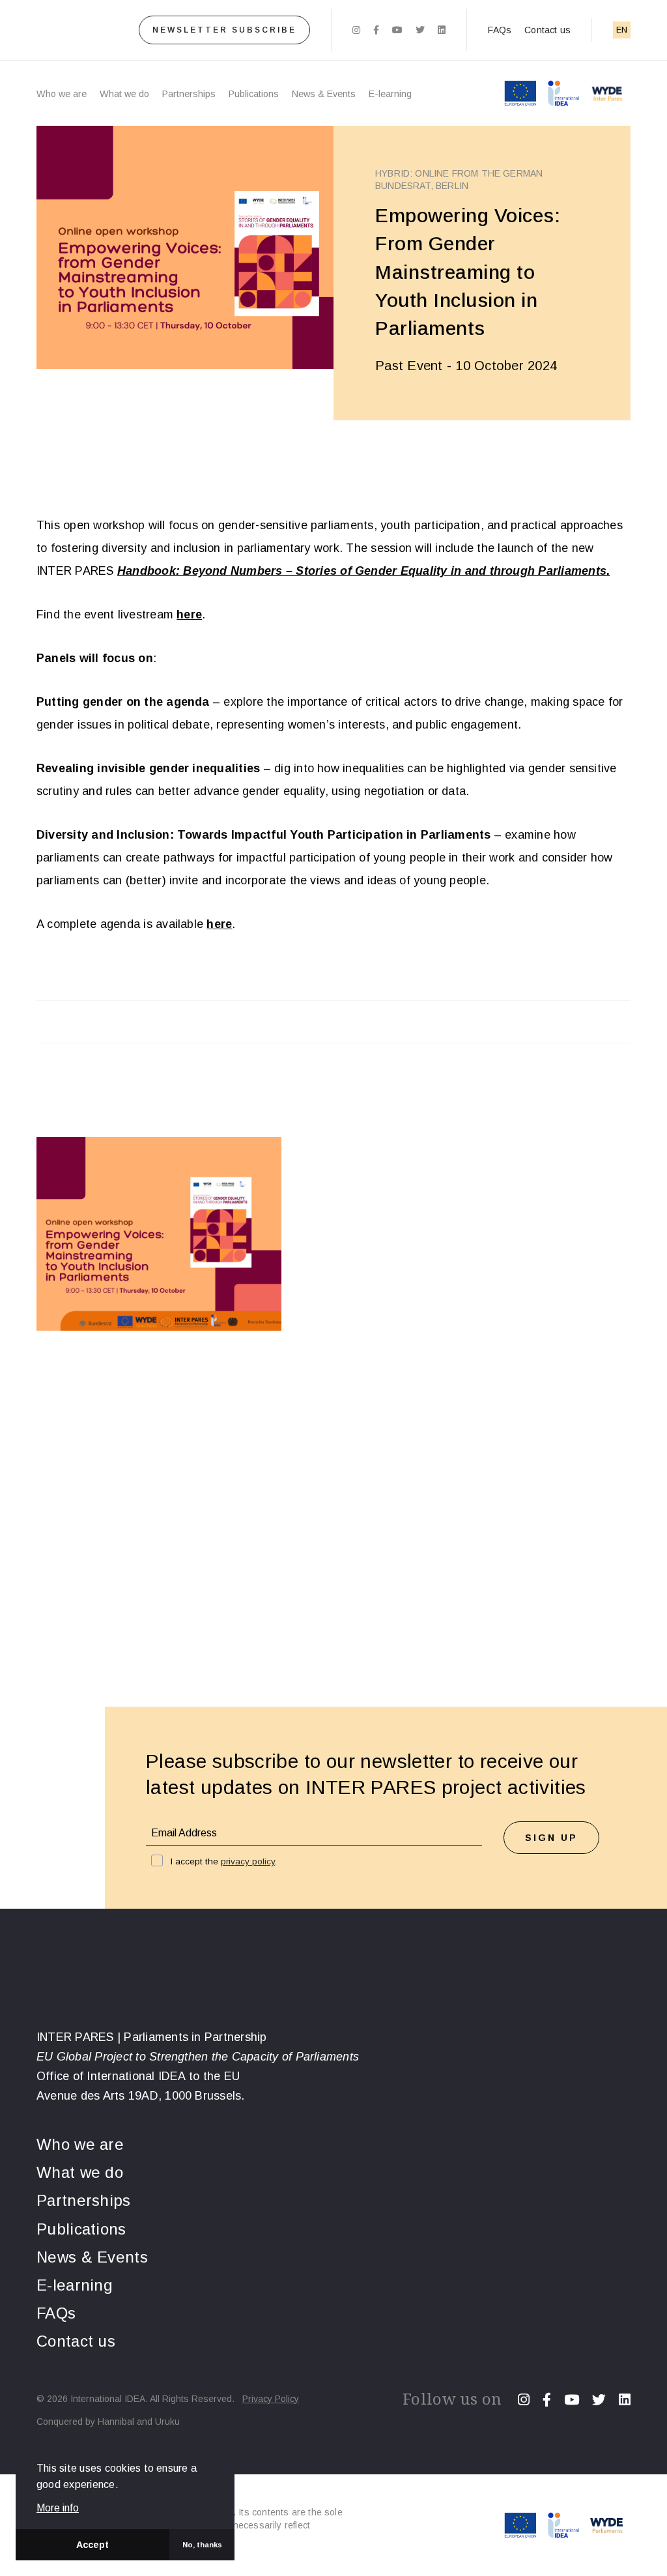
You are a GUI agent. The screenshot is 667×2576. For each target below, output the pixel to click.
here (189, 615)
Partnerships (189, 94)
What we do (124, 94)
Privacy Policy (271, 2399)
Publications (254, 94)
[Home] (67, 30)
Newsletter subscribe (224, 30)
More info (58, 2508)
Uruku (167, 2422)
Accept (92, 2545)
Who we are (62, 94)
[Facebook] (376, 30)
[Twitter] (420, 30)
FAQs (500, 30)
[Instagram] (356, 30)
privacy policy (248, 1861)
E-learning (390, 94)
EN (622, 30)
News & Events (324, 94)
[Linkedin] (442, 30)
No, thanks (202, 2545)
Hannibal (116, 2422)
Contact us (547, 30)
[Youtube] (397, 30)
